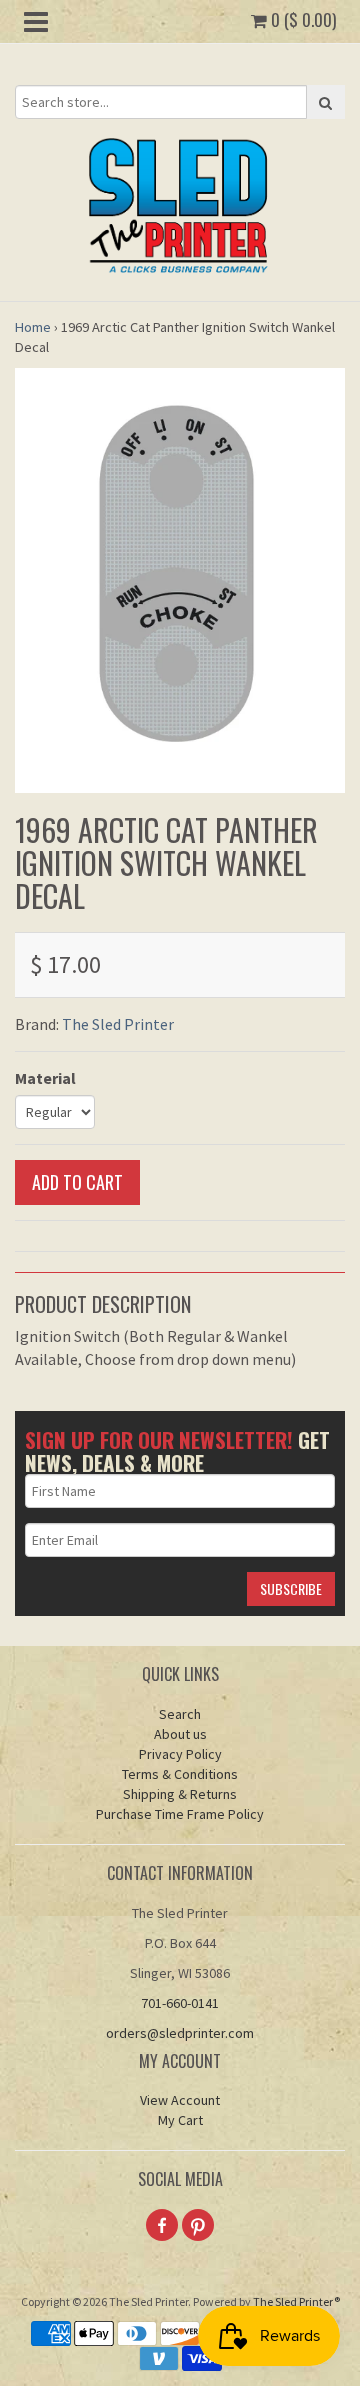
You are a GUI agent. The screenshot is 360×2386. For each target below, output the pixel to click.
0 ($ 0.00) (301, 19)
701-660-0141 (180, 2003)
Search (180, 1714)
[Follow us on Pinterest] (198, 2225)
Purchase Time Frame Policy (180, 1814)
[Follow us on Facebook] (162, 2225)
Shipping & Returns (180, 1794)
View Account (180, 2100)
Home (33, 327)
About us (180, 1734)
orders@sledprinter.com (180, 2033)
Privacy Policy (180, 1754)
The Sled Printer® (296, 2301)
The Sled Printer (118, 1024)
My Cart (180, 2120)
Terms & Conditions (180, 1774)
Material (45, 1078)
